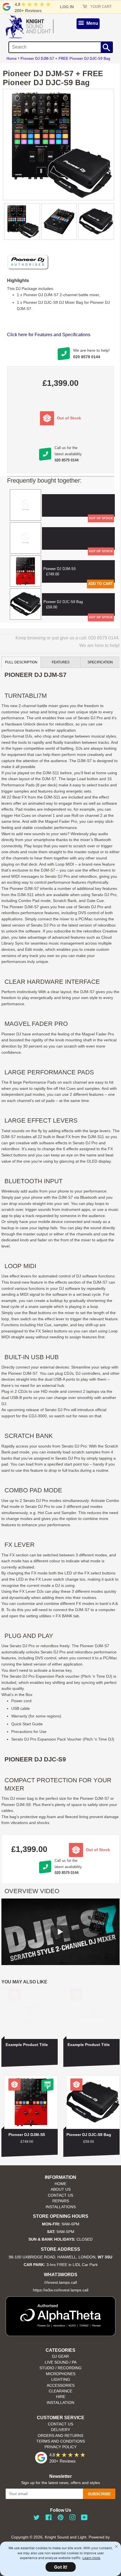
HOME (60, 2184)
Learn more (91, 2558)
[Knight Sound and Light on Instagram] (72, 2519)
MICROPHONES (61, 2374)
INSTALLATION (60, 2403)
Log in (67, 7)
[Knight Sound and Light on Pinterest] (60, 2519)
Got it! (61, 2567)
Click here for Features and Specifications (49, 335)
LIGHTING (61, 2380)
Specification (100, 662)
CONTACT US (60, 2195)
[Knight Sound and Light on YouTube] (84, 2519)
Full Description (21, 662)
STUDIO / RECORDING (60, 2368)
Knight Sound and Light (66, 2537)
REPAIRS (61, 2201)
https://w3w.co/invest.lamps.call (61, 2290)
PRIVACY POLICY (60, 2447)
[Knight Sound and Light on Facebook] (49, 2519)
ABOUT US (61, 2189)
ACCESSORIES (61, 2385)
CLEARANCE (60, 2391)
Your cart (100, 7)
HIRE (61, 2397)
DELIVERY (60, 2430)
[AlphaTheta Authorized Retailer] (60, 2334)
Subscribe (99, 2494)
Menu (92, 23)
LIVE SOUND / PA (61, 2362)
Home (12, 59)
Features (61, 662)
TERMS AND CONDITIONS (61, 2441)
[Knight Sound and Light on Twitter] (37, 2519)
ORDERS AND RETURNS (60, 2436)
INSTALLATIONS (61, 2207)
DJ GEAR (60, 2356)
